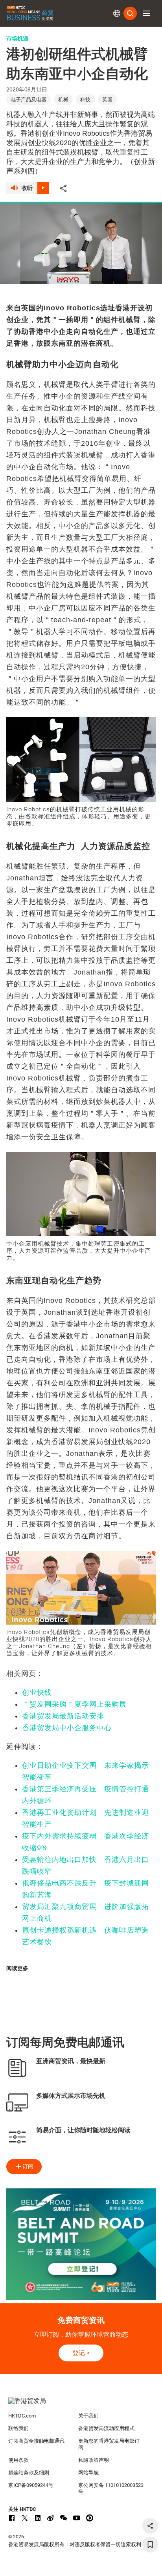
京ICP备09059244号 (31, 2485)
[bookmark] (150, 2545)
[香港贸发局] (81, 2405)
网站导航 (88, 2473)
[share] (150, 2526)
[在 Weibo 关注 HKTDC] (51, 2518)
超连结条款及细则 (29, 2473)
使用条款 (18, 2460)
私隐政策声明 (94, 2460)
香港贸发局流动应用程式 (106, 2428)
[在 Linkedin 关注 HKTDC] (38, 2518)
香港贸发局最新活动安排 (63, 1716)
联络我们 (18, 2428)
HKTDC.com (22, 2416)
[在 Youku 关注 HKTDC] (90, 2518)
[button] (146, 13)
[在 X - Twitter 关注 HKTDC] (25, 2518)
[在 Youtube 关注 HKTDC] (77, 2518)
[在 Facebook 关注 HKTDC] (12, 2518)
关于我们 (88, 2416)
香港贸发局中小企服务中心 (67, 1728)
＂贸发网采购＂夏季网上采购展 (74, 1704)
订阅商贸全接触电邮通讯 (36, 2441)
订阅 (28, 2166)
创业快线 (37, 1692)
